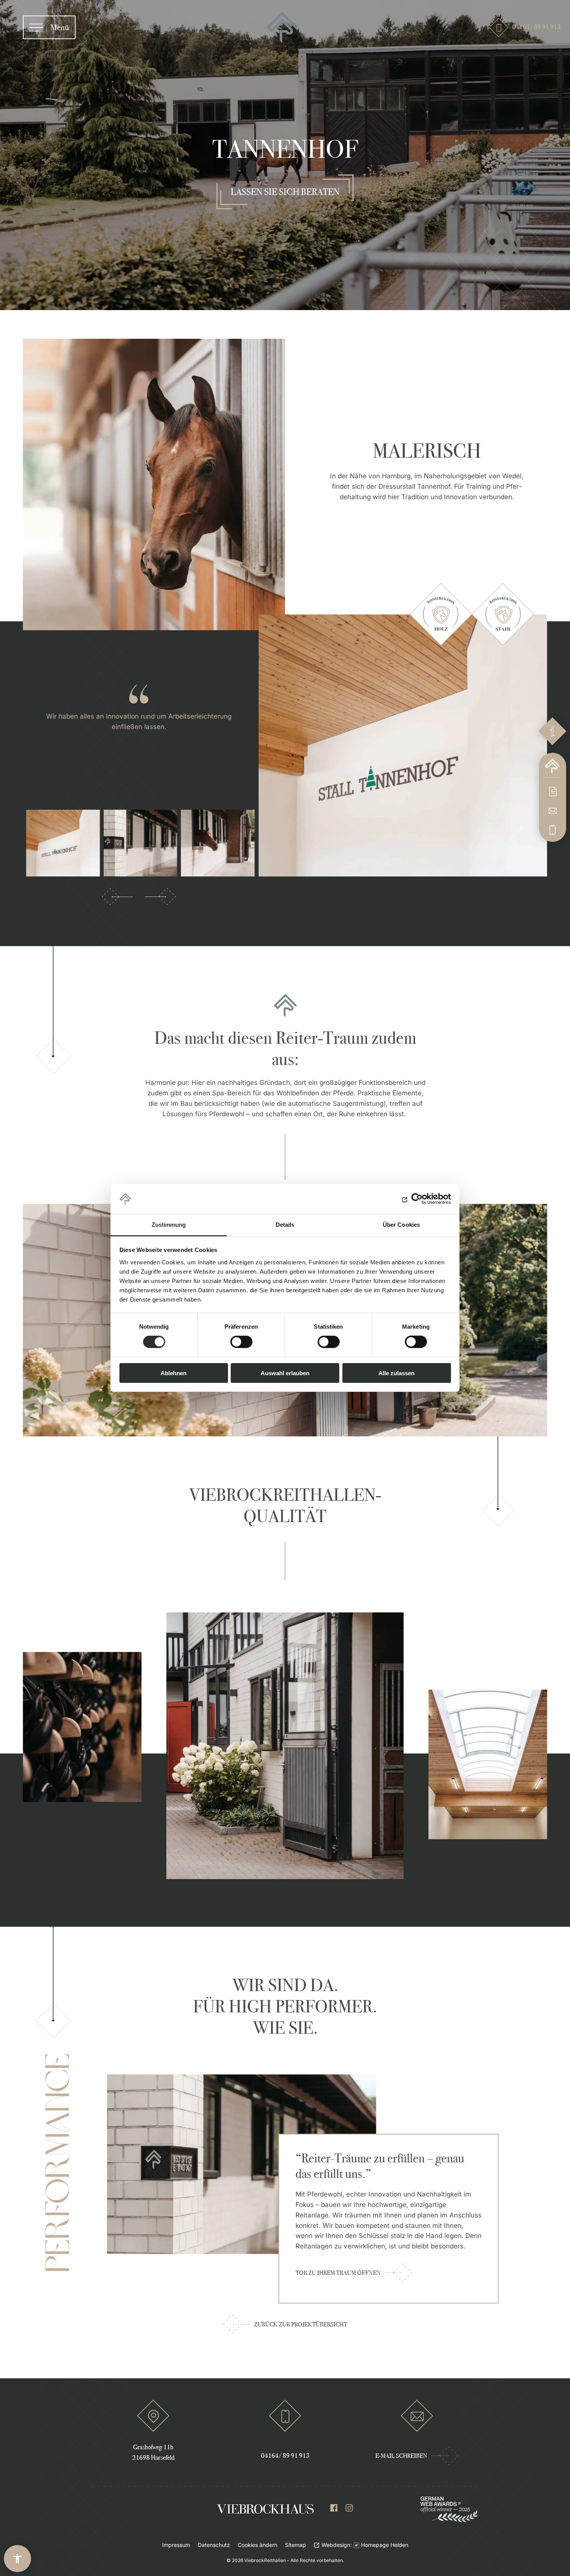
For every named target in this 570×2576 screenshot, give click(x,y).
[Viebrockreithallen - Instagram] (349, 2510)
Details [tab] (285, 1225)
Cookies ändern (257, 2545)
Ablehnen (174, 1373)
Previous (117, 897)
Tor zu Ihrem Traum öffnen (338, 2273)
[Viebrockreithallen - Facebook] (334, 2510)
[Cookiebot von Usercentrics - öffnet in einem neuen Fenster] (417, 1199)
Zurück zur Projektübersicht (301, 2324)
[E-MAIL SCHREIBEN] (553, 811)
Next (160, 897)
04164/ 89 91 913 (530, 27)
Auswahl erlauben (285, 1373)
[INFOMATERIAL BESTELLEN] (553, 791)
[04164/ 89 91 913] (553, 830)
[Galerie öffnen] (403, 745)
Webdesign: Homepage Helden (365, 2545)
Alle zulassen (396, 1373)
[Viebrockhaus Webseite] (265, 2509)
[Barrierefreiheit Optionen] (17, 2559)
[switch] (241, 1342)
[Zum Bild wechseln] (63, 843)
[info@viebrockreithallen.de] (417, 2416)
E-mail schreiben (401, 2456)
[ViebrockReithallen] (282, 27)
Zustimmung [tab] (169, 1225)
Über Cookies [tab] (401, 1225)
